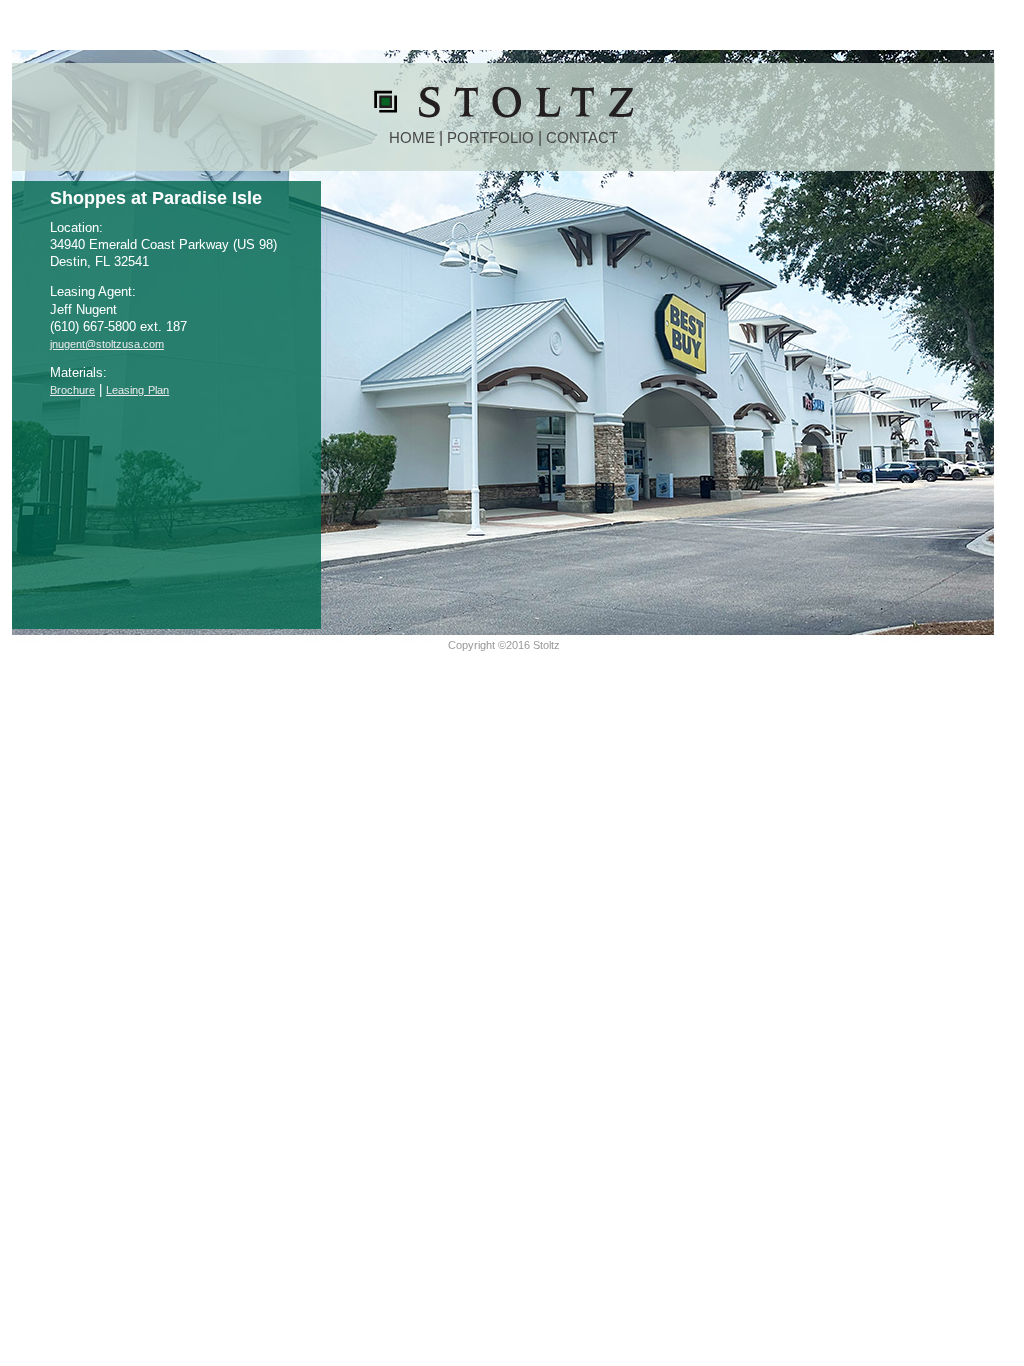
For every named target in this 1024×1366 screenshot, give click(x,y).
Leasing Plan (137, 390)
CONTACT (582, 138)
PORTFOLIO (490, 138)
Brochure (72, 390)
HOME (412, 138)
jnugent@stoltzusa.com (107, 344)
